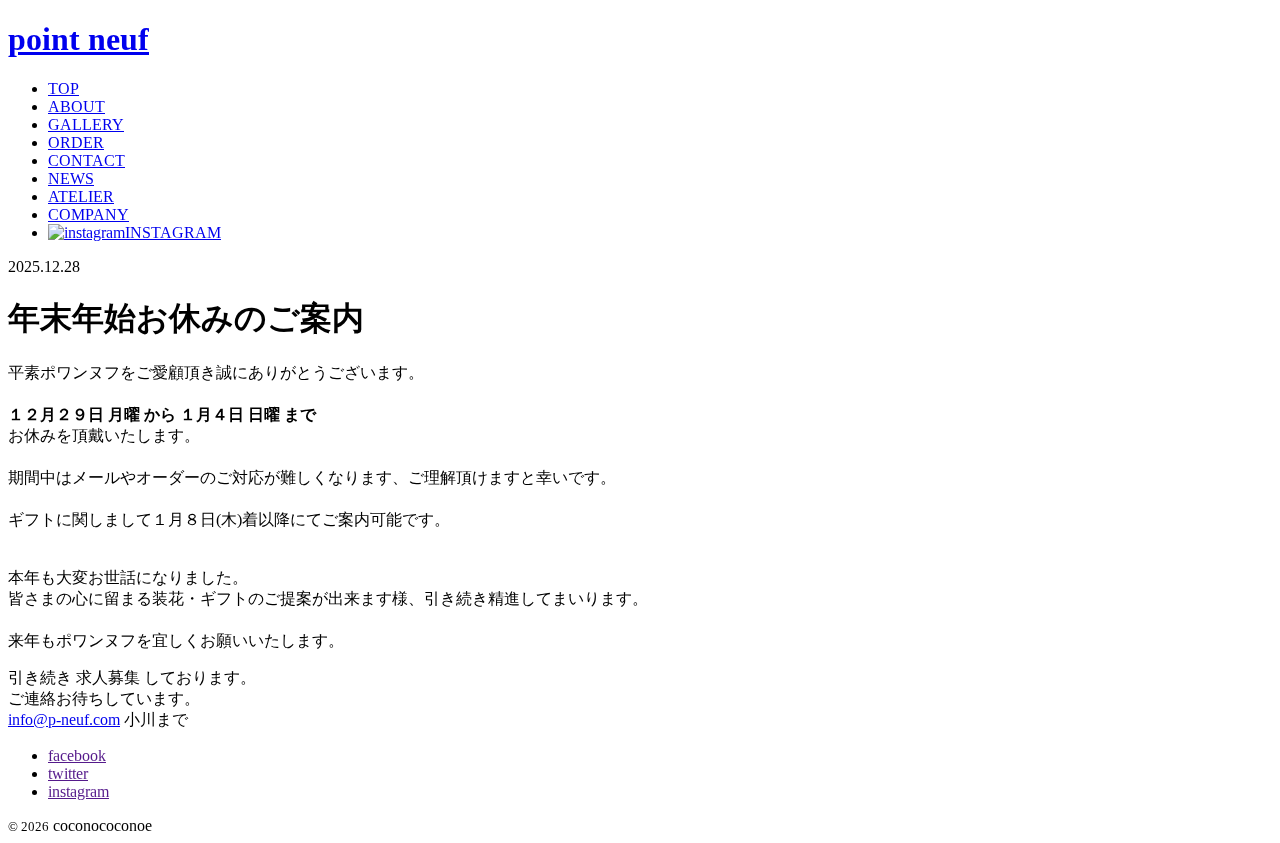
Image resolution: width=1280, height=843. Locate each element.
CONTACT (86, 160)
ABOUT (76, 106)
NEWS (71, 178)
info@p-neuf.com (64, 719)
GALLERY (86, 124)
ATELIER (81, 196)
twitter (68, 773)
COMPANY (88, 214)
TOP (63, 88)
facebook (77, 755)
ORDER (76, 142)
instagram (78, 791)
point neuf (78, 39)
